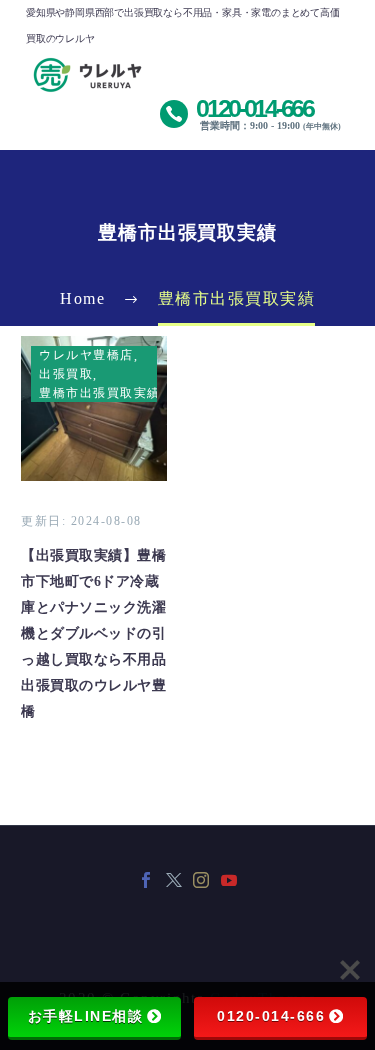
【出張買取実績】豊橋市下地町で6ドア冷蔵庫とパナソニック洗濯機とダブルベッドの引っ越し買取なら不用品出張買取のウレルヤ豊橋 (93, 633)
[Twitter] (174, 880)
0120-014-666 (271, 1016)
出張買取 (66, 374)
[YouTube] (229, 880)
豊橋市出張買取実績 (100, 393)
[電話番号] (252, 109)
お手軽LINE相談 (86, 1016)
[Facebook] (146, 880)
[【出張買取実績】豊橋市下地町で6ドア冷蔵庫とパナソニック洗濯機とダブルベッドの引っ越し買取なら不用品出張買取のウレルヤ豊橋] (94, 409)
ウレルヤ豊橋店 (86, 355)
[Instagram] (201, 880)
